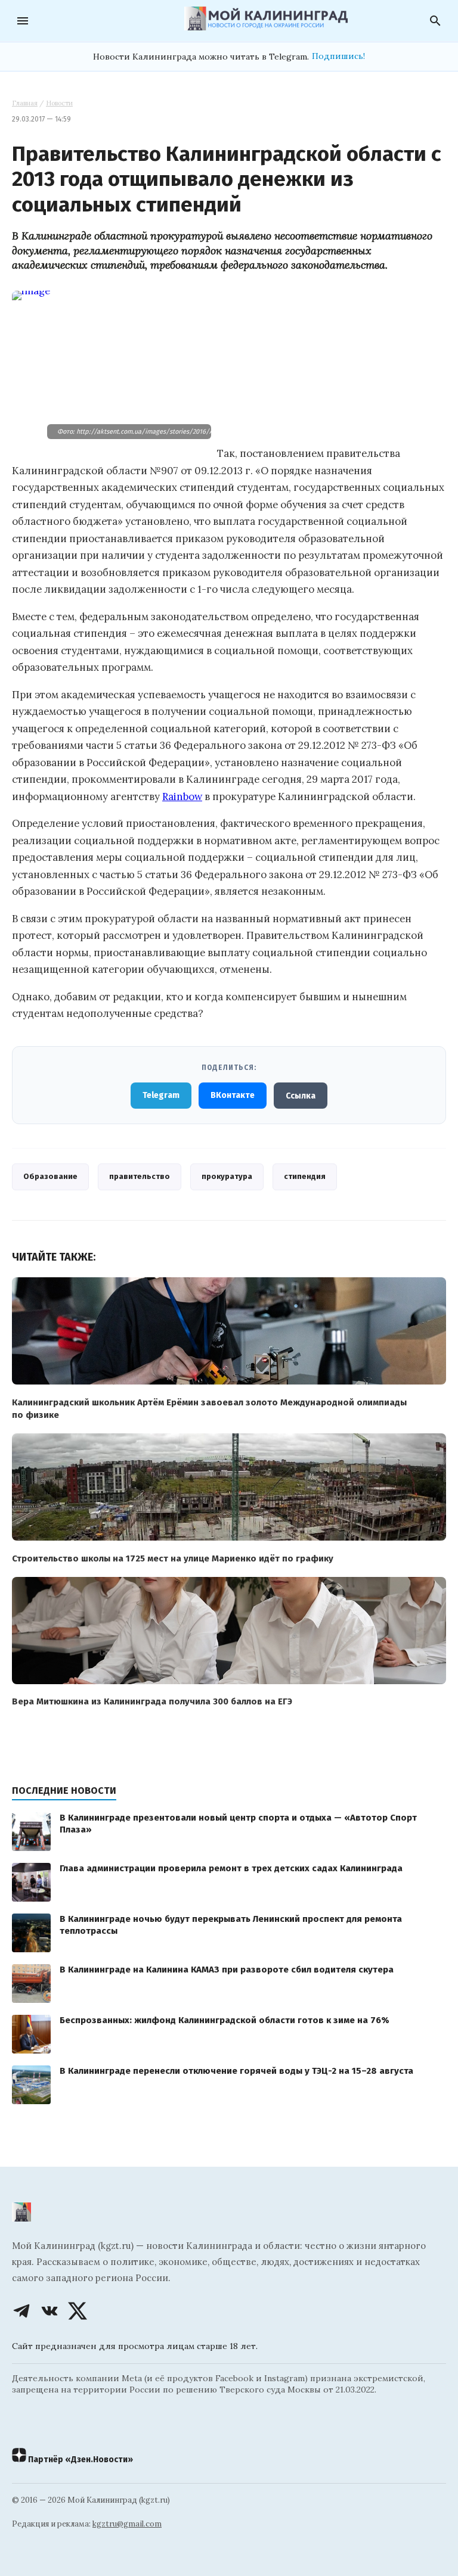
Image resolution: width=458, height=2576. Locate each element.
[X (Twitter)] (78, 2311)
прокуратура (227, 1176)
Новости (59, 103)
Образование (50, 1176)
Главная (25, 103)
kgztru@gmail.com (127, 2524)
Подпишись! (338, 56)
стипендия (305, 1176)
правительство (140, 1176)
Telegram (161, 1095)
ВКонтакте (233, 1095)
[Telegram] (21, 2311)
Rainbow (182, 797)
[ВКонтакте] (49, 2311)
